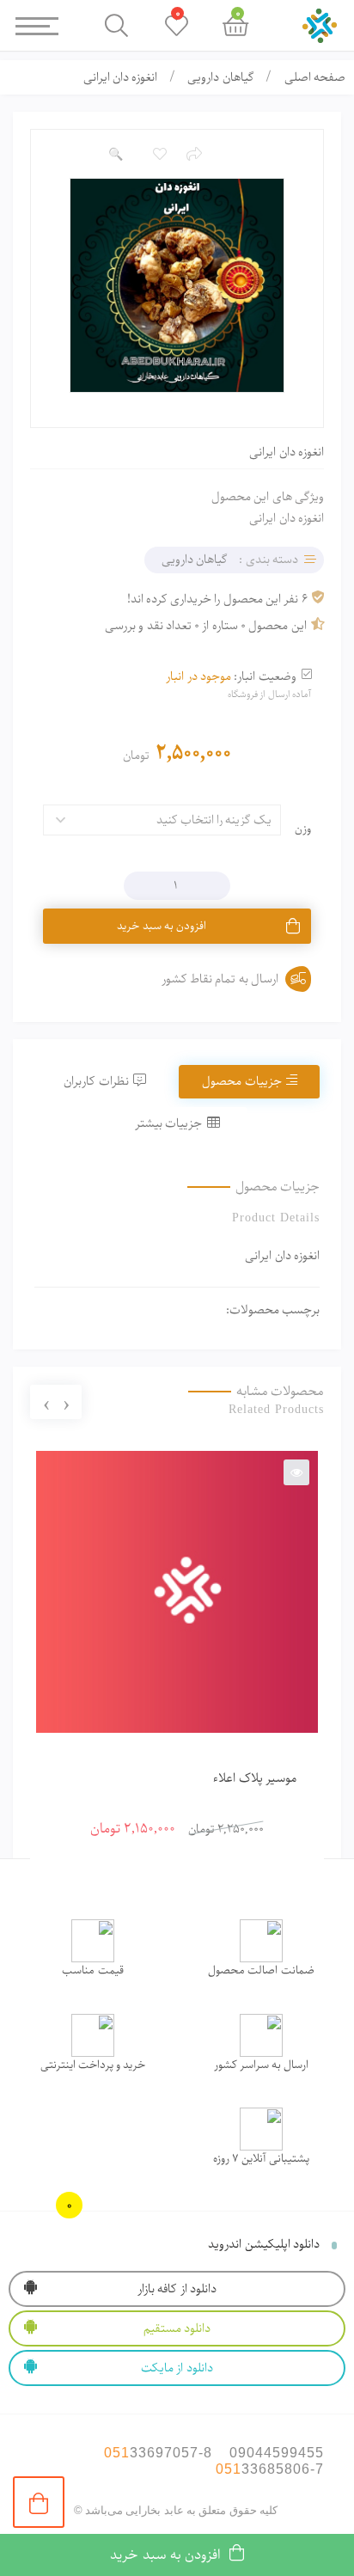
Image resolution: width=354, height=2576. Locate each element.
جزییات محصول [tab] (241, 1081)
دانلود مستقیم (177, 2328)
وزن (303, 829)
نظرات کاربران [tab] (96, 1081)
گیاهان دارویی (220, 77)
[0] (39, 2502)
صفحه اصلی (315, 77)
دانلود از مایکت (177, 2368)
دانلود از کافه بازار (177, 2289)
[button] (115, 155)
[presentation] (66, 1403)
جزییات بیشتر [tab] (168, 1123)
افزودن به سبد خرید (162, 926)
